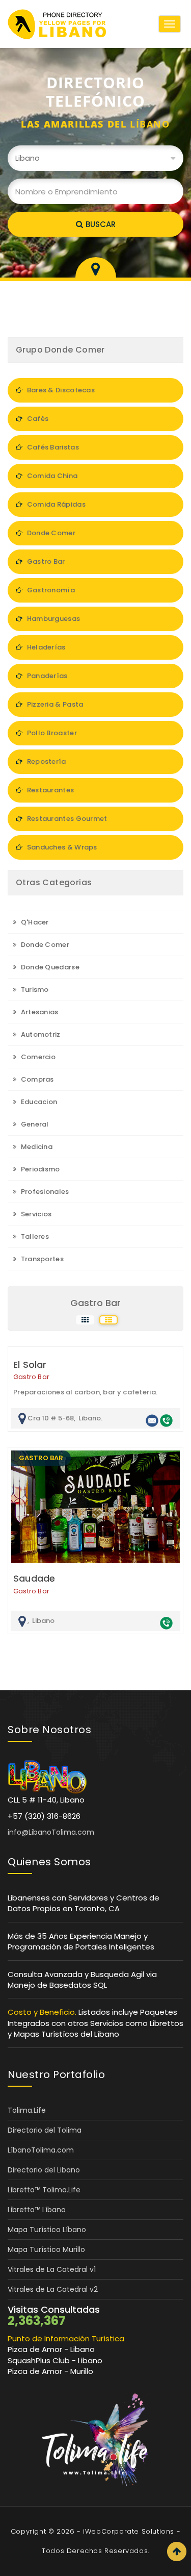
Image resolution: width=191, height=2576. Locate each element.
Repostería (45, 761)
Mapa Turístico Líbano (47, 2230)
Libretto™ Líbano (37, 2210)
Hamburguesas (52, 619)
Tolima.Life (27, 2110)
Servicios (35, 1214)
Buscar (101, 224)
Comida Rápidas (55, 504)
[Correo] (152, 1420)
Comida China (51, 476)
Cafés (37, 419)
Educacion (38, 1102)
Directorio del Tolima (45, 2130)
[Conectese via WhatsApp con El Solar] (166, 1420)
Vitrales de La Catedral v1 (52, 2269)
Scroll (177, 2552)
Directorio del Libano (44, 2170)
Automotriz (39, 1034)
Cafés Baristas (52, 447)
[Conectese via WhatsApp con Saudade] (166, 1623)
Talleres (34, 1236)
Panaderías (46, 676)
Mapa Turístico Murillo (46, 2249)
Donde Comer (50, 533)
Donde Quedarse (49, 967)
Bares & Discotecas (60, 390)
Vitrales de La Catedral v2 (53, 2289)
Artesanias (38, 1012)
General (34, 1124)
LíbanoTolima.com (41, 2150)
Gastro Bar (45, 561)
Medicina (36, 1147)
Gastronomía (50, 590)
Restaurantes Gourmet (66, 819)
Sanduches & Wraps (61, 847)
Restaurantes (49, 790)
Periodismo (39, 1169)
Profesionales (44, 1192)
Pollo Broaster (51, 733)
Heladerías (45, 647)
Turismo (34, 990)
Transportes (41, 1259)
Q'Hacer (34, 922)
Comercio (37, 1057)
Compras (36, 1079)
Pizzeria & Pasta (54, 704)
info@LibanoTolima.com (51, 1832)
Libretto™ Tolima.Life (44, 2190)
